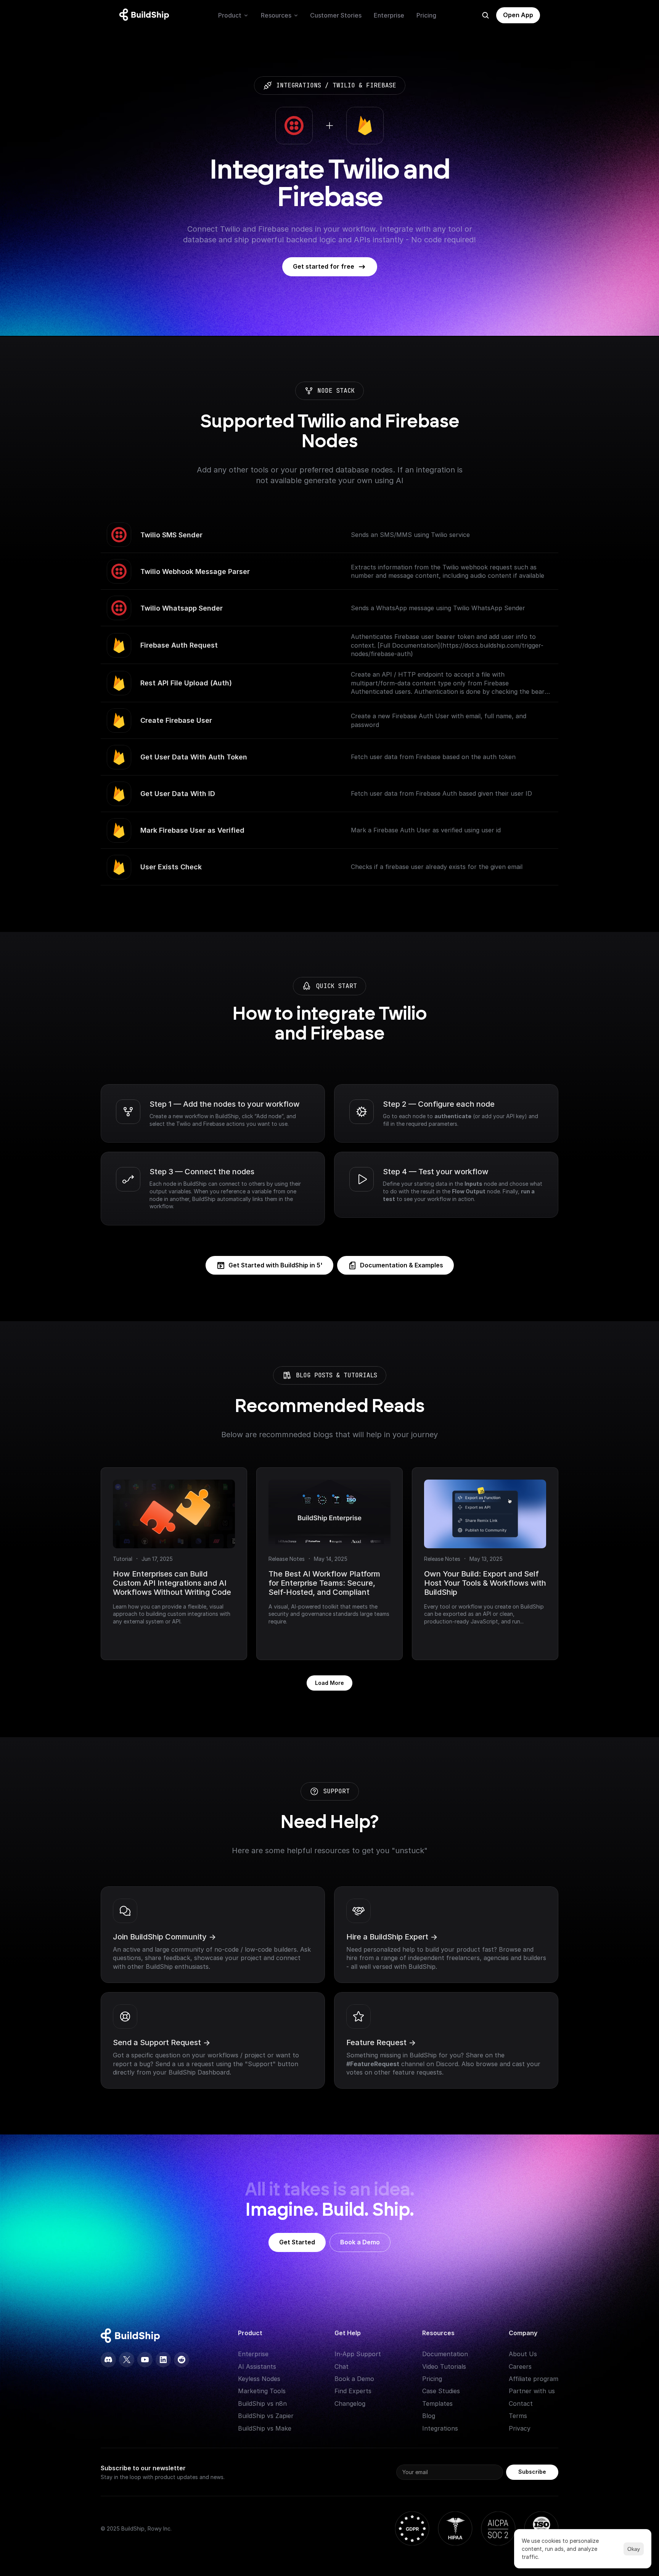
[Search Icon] (485, 15)
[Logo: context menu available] (146, 15)
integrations (299, 85)
